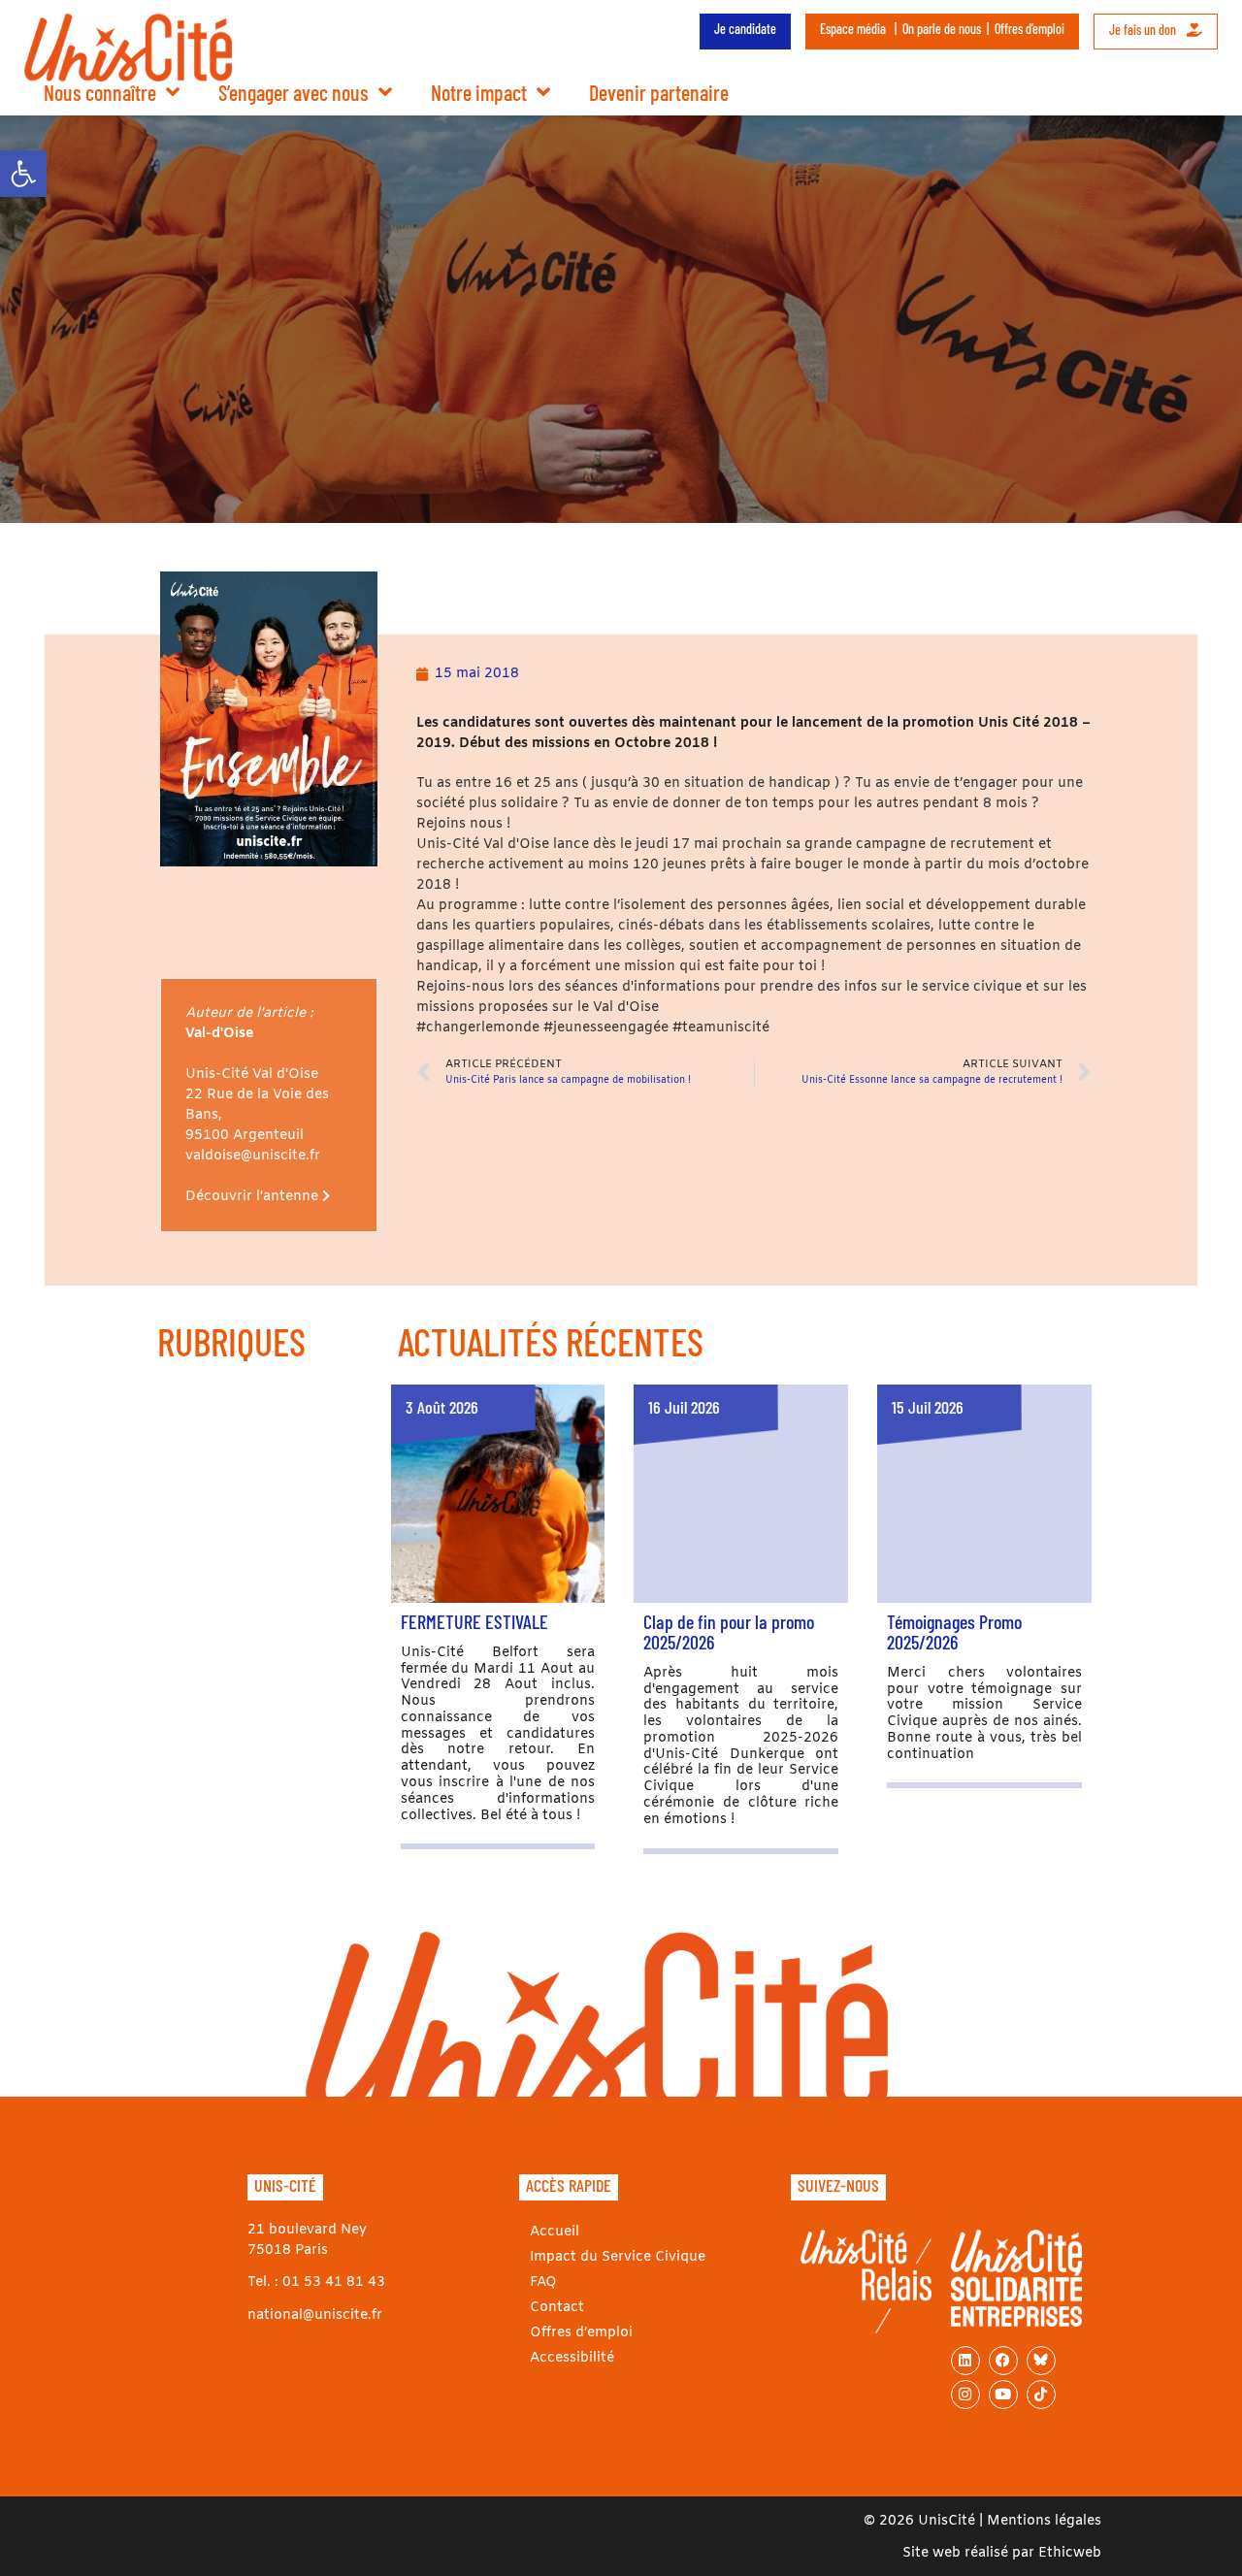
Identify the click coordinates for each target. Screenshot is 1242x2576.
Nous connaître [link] (100, 92)
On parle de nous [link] (942, 29)
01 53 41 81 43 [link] (334, 2283)
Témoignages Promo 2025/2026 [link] (954, 1631)
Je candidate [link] (745, 29)
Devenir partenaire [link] (659, 92)
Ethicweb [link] (1070, 2553)
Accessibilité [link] (572, 2358)
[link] (23, 174)
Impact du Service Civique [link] (618, 2257)
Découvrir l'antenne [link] (254, 1197)
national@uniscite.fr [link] (315, 2315)
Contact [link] (557, 2308)
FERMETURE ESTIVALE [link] (474, 1621)
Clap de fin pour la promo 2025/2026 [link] (729, 1631)
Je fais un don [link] (1144, 30)
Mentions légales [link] (1044, 2521)
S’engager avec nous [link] (294, 92)
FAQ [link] (543, 2283)
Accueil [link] (555, 2232)
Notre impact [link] (479, 92)
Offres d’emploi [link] (1030, 29)
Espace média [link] (853, 29)
